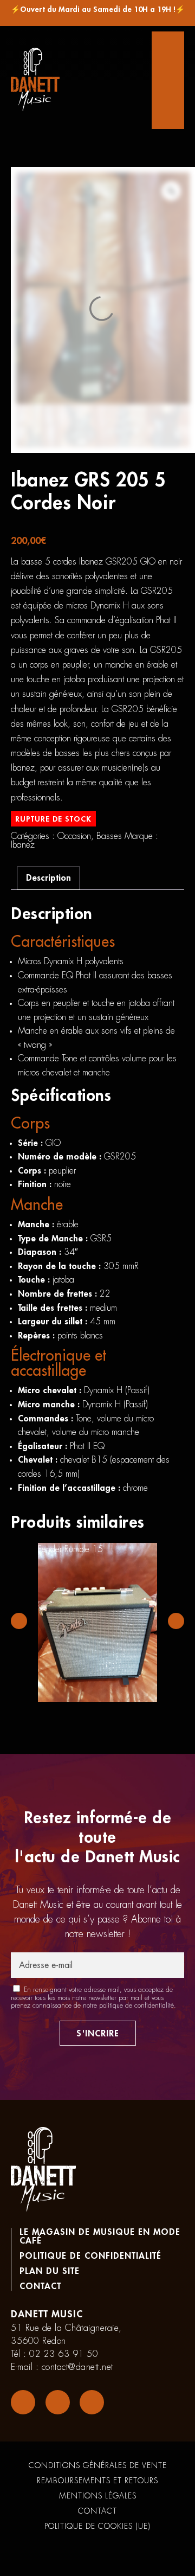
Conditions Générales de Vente (98, 2465)
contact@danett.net (77, 2367)
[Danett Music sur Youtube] (92, 2402)
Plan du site (50, 2271)
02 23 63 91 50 (64, 2354)
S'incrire (98, 2034)
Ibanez (23, 845)
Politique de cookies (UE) (97, 2526)
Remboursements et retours (97, 2481)
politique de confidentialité (136, 2005)
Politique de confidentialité (90, 2256)
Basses (109, 836)
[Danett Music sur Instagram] (58, 2402)
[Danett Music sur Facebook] (23, 2402)
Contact (40, 2286)
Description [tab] (48, 878)
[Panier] (168, 80)
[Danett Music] (35, 80)
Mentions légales (98, 2496)
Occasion (74, 836)
